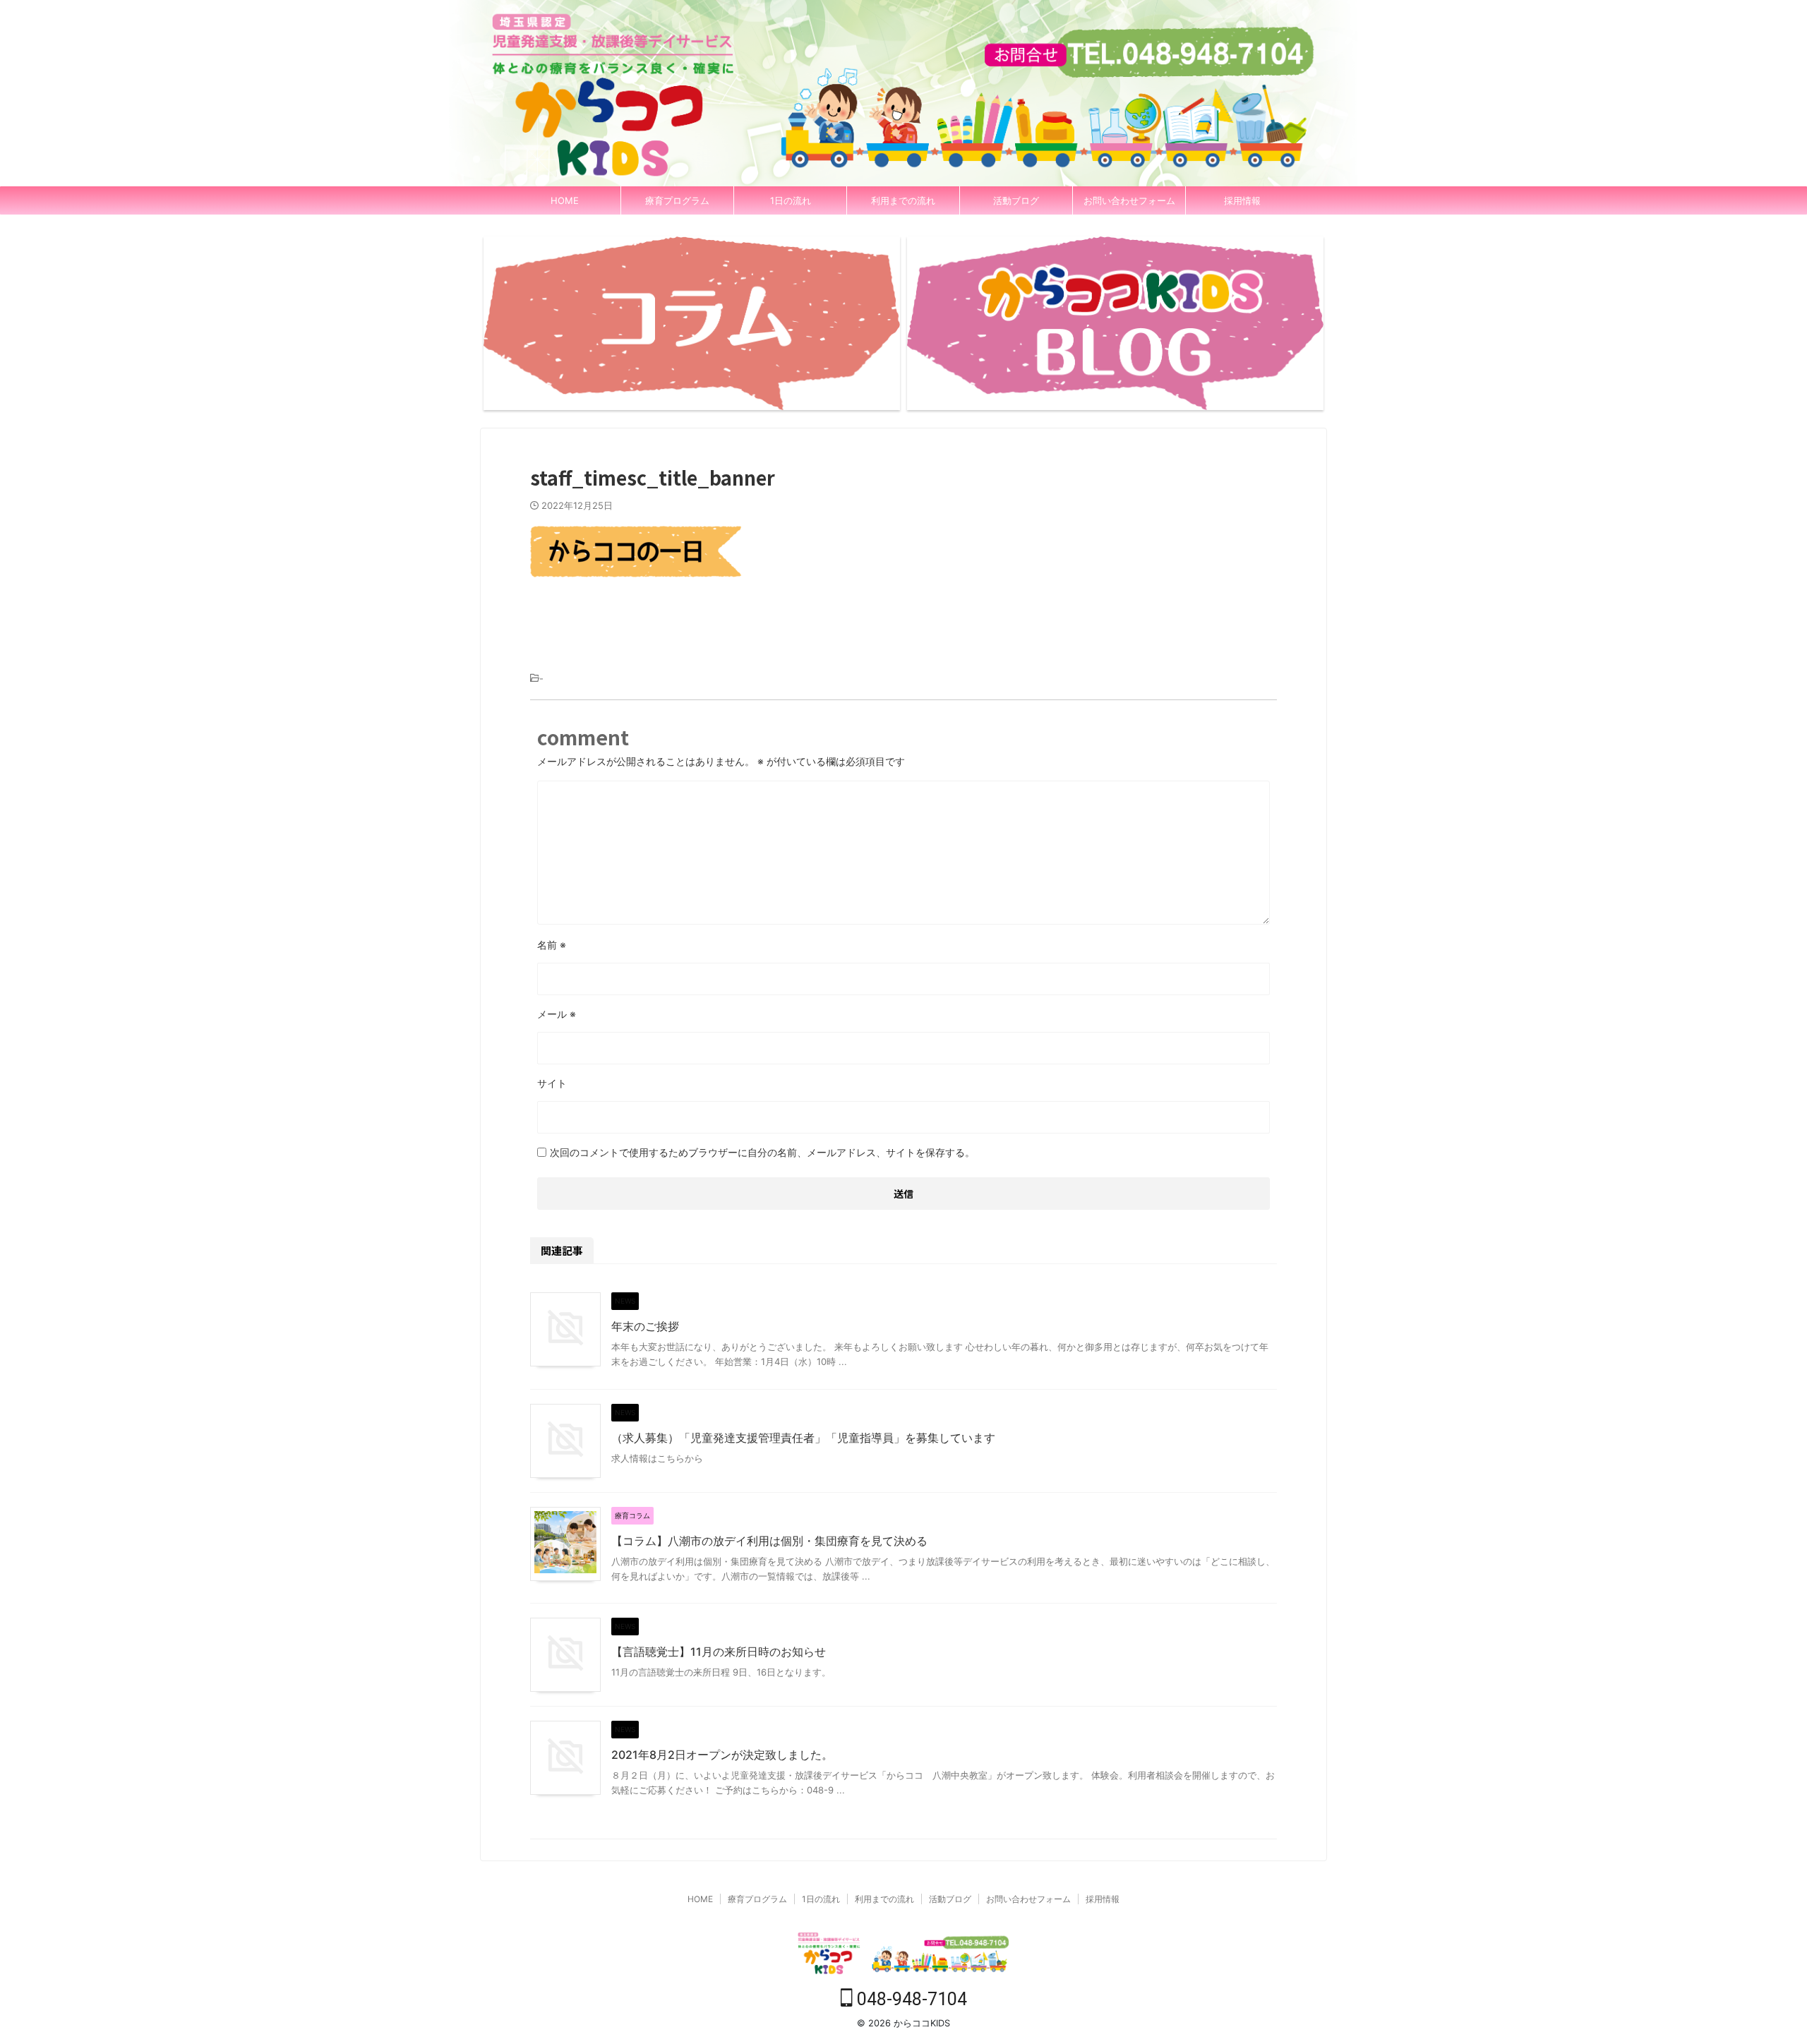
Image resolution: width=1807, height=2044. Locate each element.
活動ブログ (1016, 200)
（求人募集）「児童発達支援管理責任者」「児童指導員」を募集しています (803, 1438)
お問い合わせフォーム (1129, 200)
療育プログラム (677, 200)
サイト (552, 1083)
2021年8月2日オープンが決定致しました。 (722, 1755)
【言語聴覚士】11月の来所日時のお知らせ (719, 1652)
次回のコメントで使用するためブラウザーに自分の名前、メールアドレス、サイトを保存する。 (762, 1152)
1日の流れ (791, 200)
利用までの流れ (903, 200)
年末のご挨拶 (645, 1326)
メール (557, 1014)
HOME (565, 200)
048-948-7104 (910, 1999)
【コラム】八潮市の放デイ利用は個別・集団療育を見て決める (769, 1541)
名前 (552, 945)
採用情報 (1242, 200)
